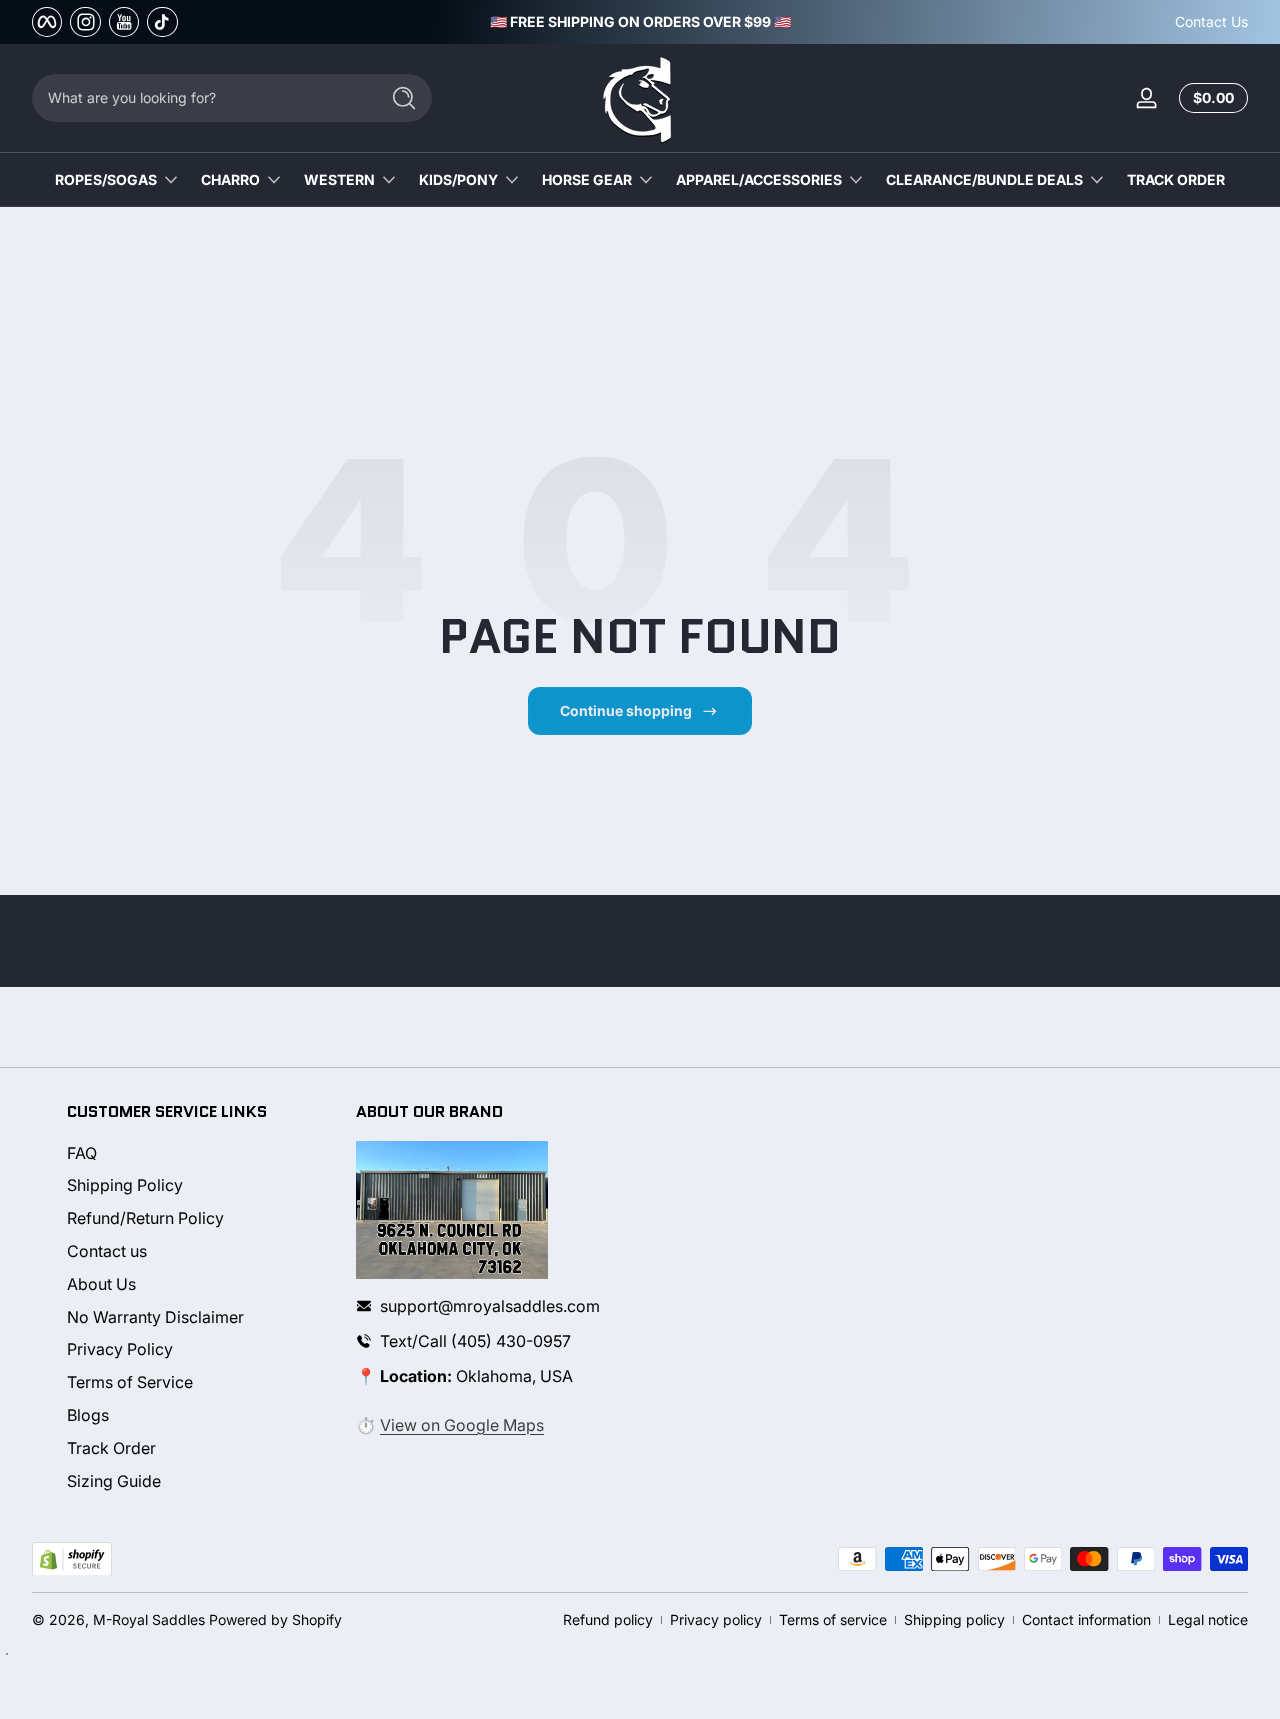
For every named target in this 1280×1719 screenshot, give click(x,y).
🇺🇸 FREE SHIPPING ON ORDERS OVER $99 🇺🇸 (640, 21)
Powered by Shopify (275, 1619)
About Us (101, 1284)
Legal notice (1208, 1619)
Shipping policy (954, 1619)
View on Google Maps (462, 1425)
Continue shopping (626, 710)
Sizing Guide (114, 1481)
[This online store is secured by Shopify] (72, 1559)
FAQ (82, 1153)
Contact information (1086, 1619)
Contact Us (1211, 21)
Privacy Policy (120, 1350)
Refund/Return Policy (145, 1219)
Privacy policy (716, 1619)
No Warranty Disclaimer (155, 1317)
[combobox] (200, 98)
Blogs (88, 1415)
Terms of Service (130, 1383)
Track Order (111, 1448)
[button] (1209, 98)
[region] (640, 22)
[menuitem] (194, 1153)
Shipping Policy (125, 1186)
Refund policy (608, 1619)
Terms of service (833, 1619)
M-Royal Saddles (149, 1619)
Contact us (107, 1251)
